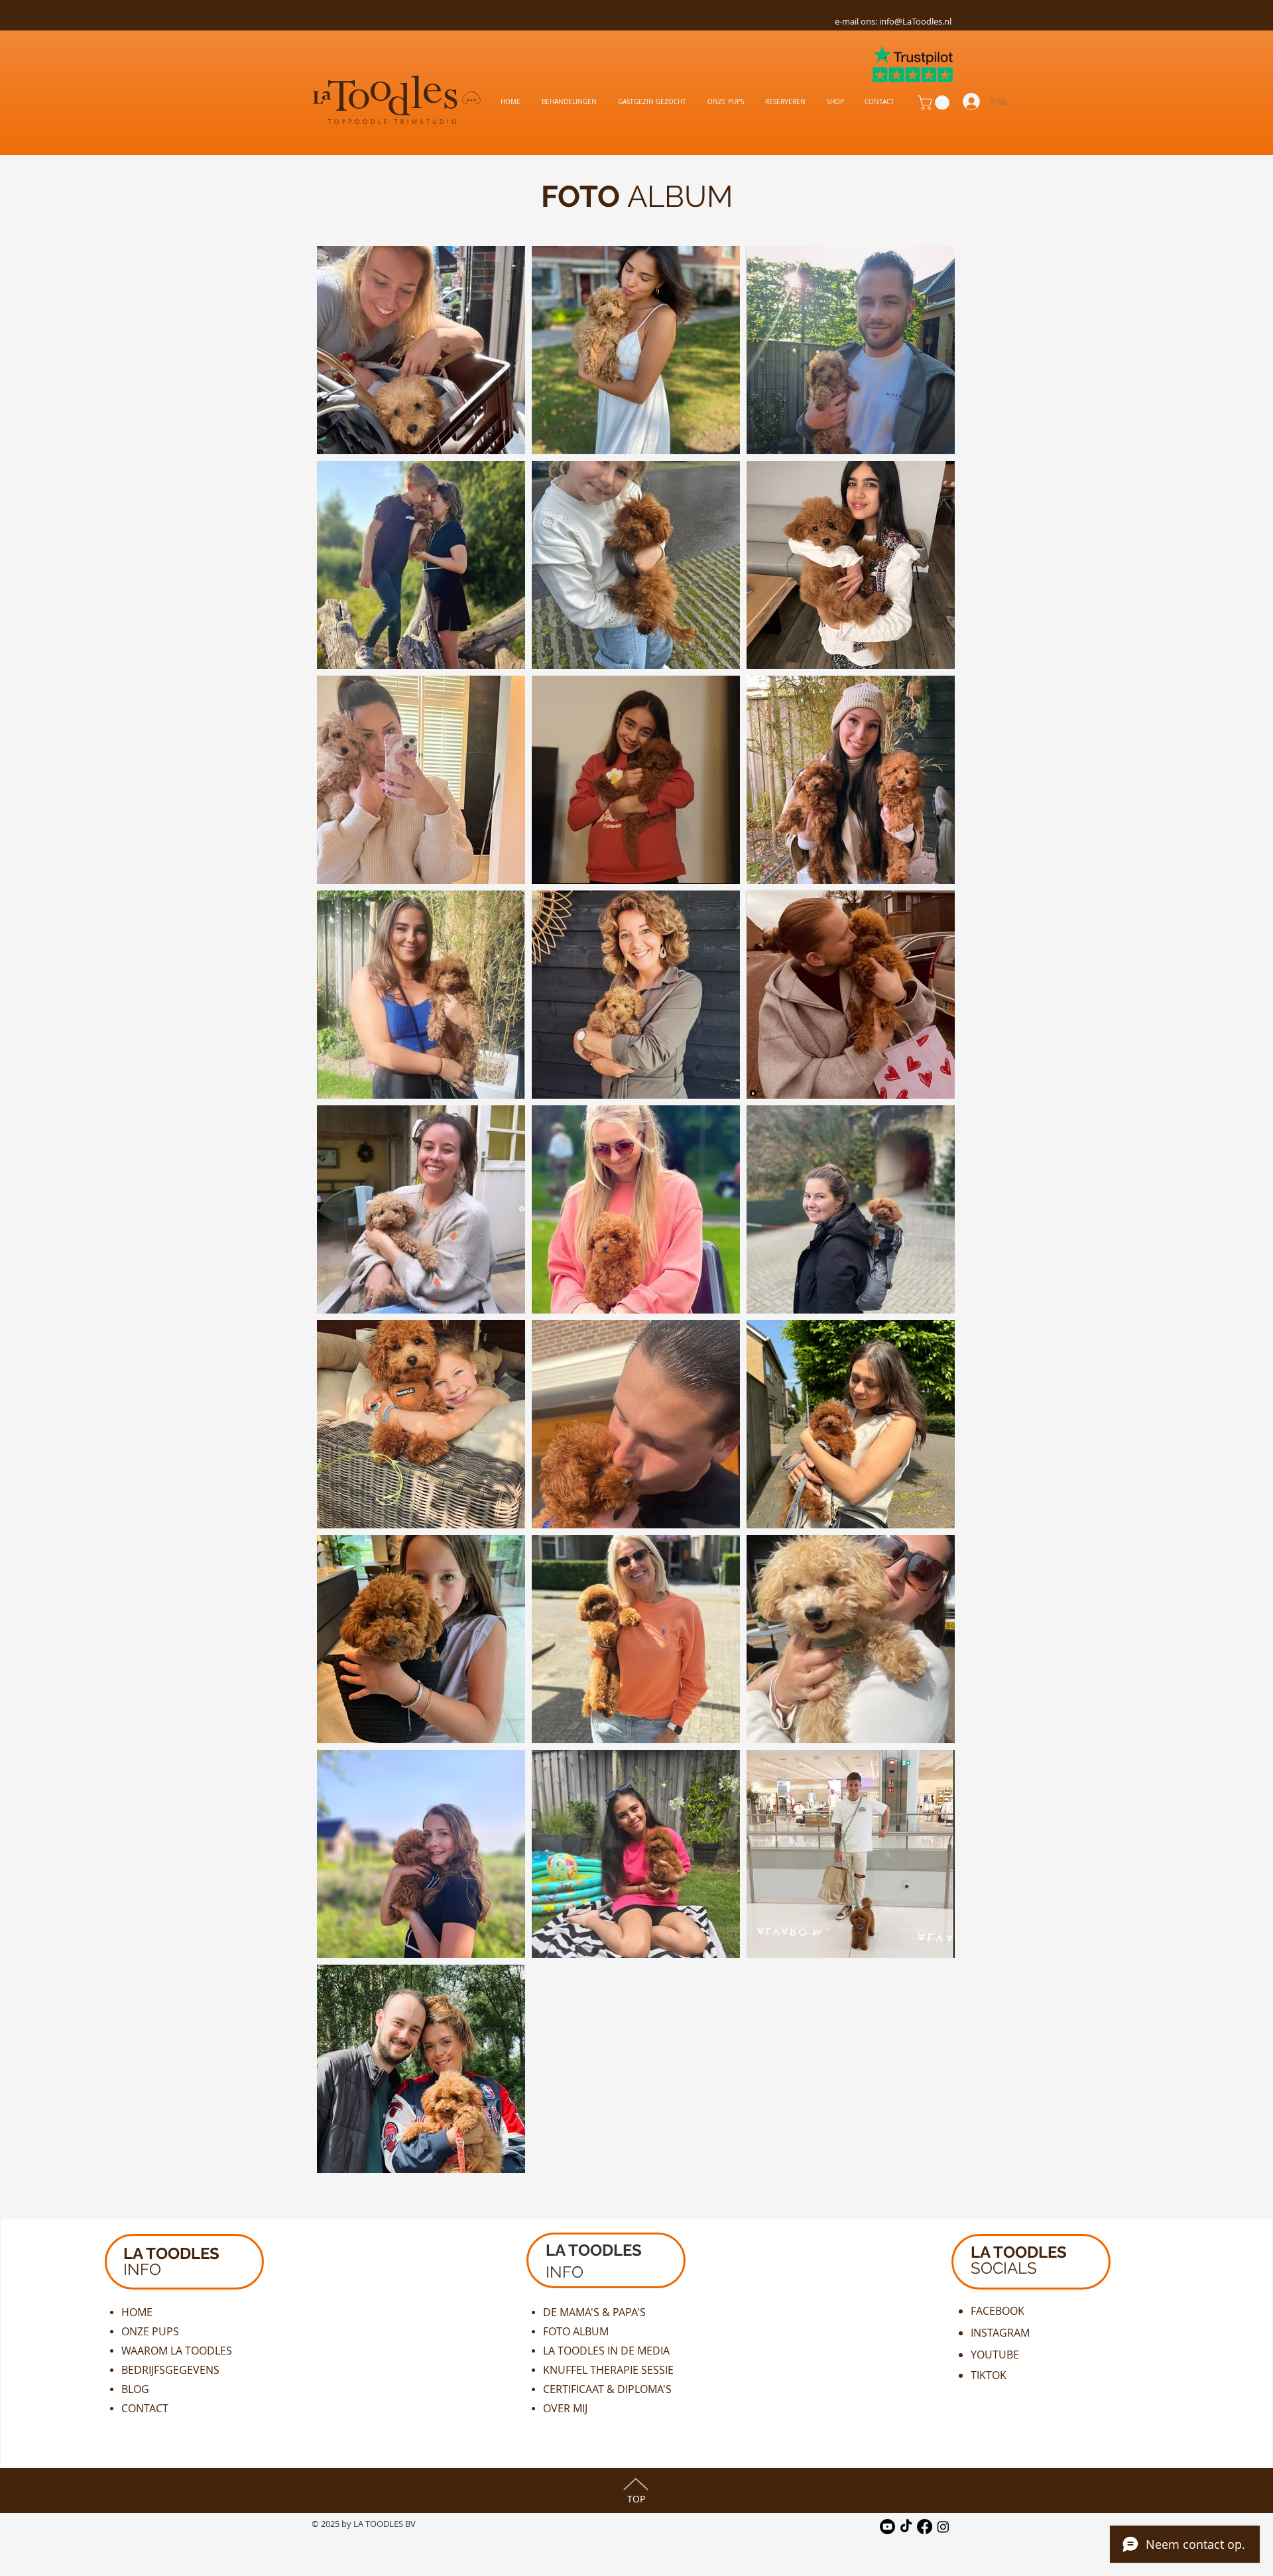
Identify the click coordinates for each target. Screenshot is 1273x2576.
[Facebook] (925, 2527)
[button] (935, 103)
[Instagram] (943, 2527)
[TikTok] (906, 2527)
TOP (636, 2499)
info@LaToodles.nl (915, 21)
